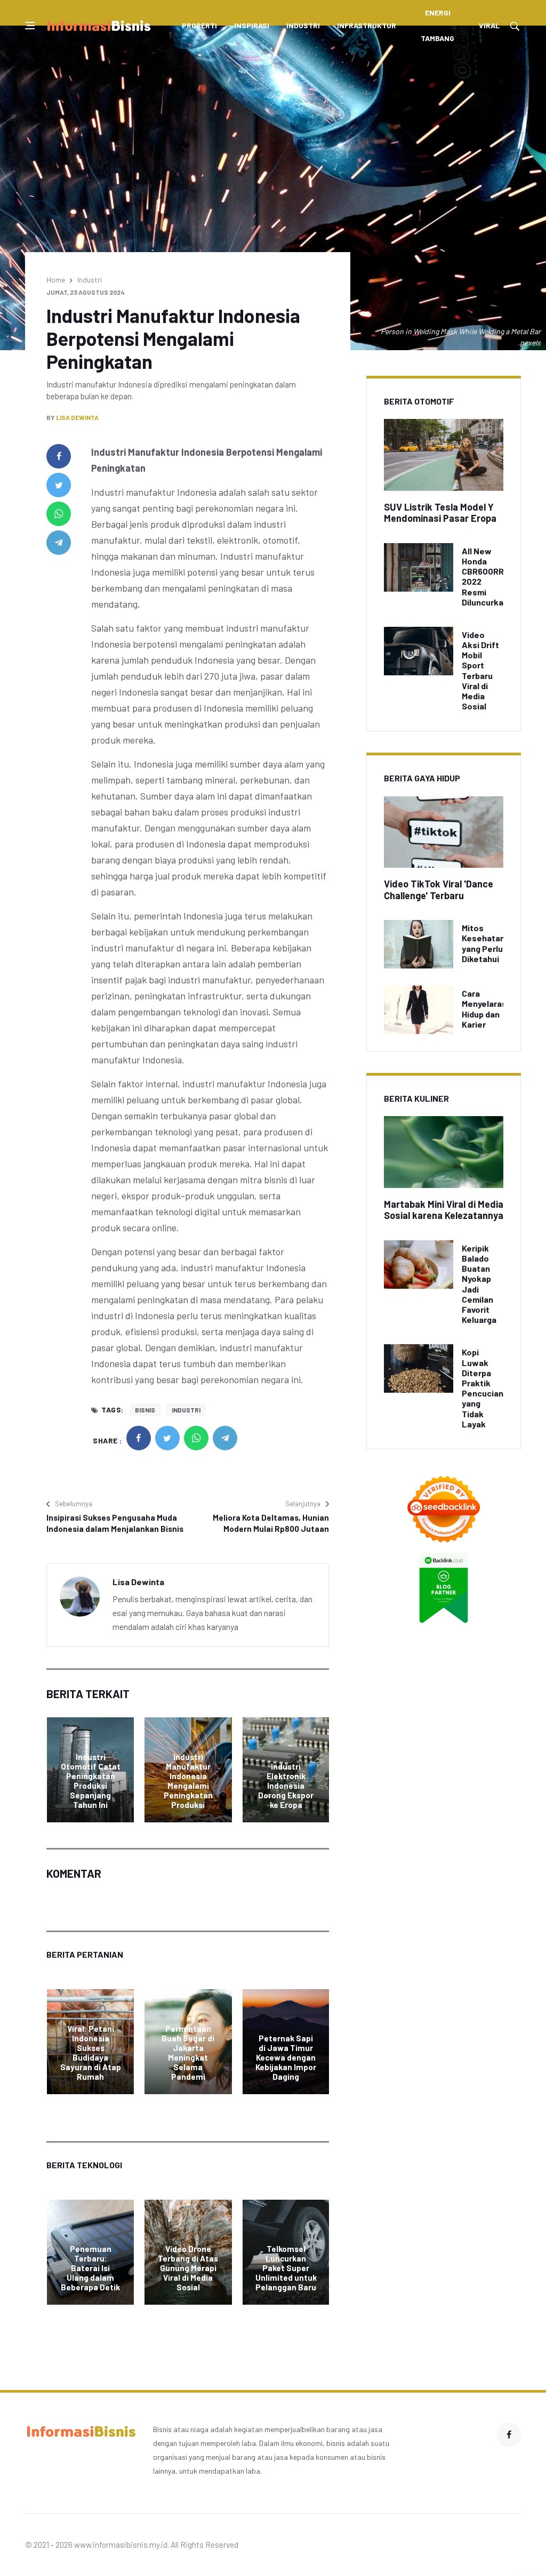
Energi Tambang (437, 25)
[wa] (59, 514)
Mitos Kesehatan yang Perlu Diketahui (483, 943)
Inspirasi (252, 25)
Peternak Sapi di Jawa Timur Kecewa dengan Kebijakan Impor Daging (286, 2057)
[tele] (59, 543)
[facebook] (59, 456)
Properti (199, 25)
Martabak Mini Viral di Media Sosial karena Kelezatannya (444, 1210)
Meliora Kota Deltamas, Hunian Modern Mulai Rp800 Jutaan (271, 1523)
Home (56, 280)
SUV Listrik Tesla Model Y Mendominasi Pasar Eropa (440, 513)
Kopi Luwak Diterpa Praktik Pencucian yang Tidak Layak (483, 1388)
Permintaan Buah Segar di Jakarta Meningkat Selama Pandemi (188, 2053)
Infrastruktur (367, 25)
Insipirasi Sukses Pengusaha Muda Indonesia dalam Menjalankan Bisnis (115, 1523)
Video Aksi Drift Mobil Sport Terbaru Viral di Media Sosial (480, 670)
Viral (489, 25)
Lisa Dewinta (77, 417)
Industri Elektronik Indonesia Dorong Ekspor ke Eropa (286, 1786)
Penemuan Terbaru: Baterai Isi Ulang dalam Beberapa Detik (90, 2268)
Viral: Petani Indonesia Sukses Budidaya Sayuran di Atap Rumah (91, 2053)
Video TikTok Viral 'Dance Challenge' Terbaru (439, 890)
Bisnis (145, 1410)
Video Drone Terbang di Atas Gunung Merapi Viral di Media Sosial (188, 2268)
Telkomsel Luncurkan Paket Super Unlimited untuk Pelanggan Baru (286, 2268)
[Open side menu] (30, 26)
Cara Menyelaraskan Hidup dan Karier (491, 1009)
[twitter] (59, 485)
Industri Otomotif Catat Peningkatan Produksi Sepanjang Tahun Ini (91, 1781)
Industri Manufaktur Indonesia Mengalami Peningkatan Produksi (188, 1781)
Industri (303, 25)
